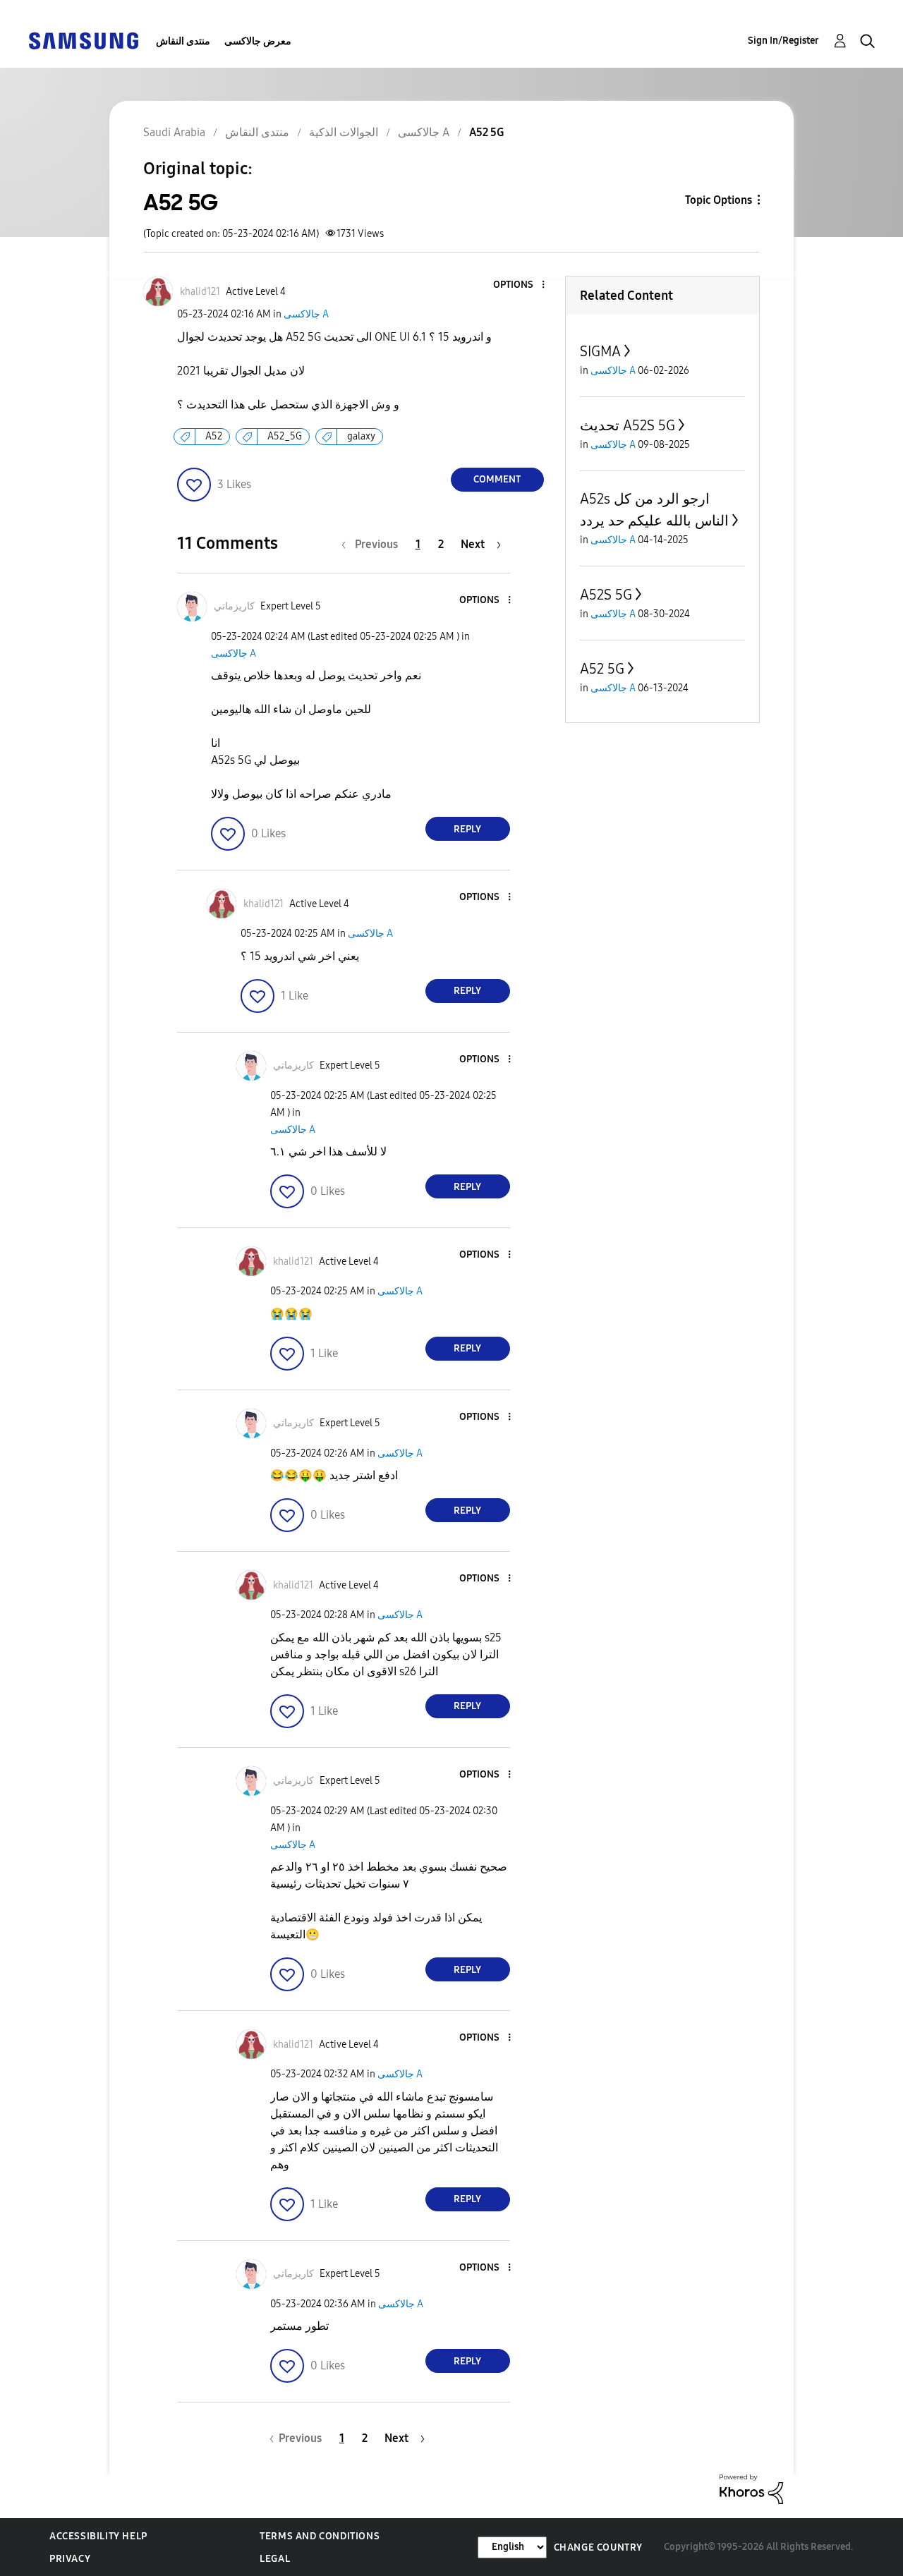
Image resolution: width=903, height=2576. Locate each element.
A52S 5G (606, 595)
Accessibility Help (98, 2536)
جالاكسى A (306, 314)
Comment (497, 479)
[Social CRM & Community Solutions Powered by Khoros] (751, 2488)
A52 (214, 436)
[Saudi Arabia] (83, 40)
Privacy (70, 2559)
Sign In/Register (783, 41)
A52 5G (602, 669)
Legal (275, 2559)
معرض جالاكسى (258, 41)
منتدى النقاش (183, 41)
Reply (467, 829)
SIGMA (600, 351)
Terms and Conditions (320, 2536)
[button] (519, 285)
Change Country (598, 2547)
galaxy (361, 436)
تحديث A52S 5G (628, 425)
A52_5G (285, 436)
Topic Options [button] (719, 200)
